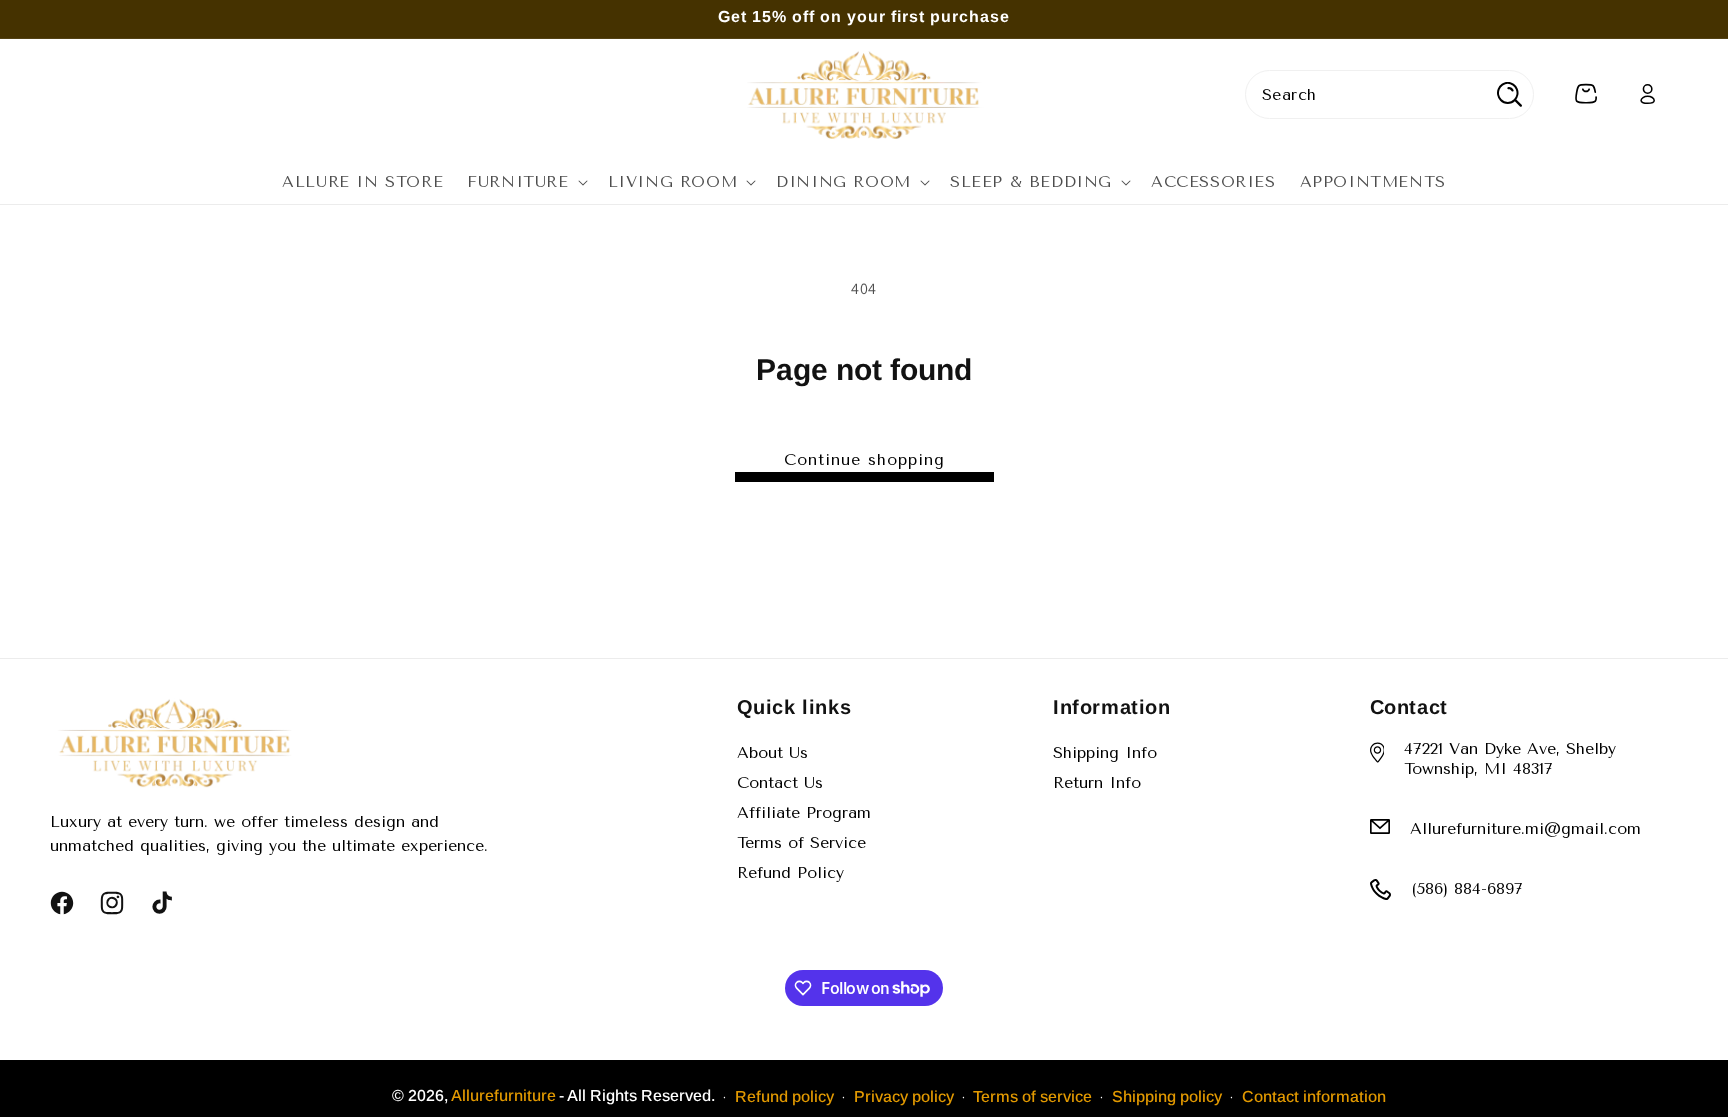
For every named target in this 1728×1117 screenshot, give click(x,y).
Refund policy (784, 1096)
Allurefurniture (503, 1095)
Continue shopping (864, 459)
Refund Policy (790, 872)
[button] (525, 182)
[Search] (1510, 94)
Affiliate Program (804, 812)
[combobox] (1389, 94)
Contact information (1314, 1096)
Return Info (1097, 782)
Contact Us (780, 782)
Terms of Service (801, 842)
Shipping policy (1167, 1096)
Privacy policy (904, 1096)
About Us (772, 752)
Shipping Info (1105, 752)
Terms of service (1032, 1096)
